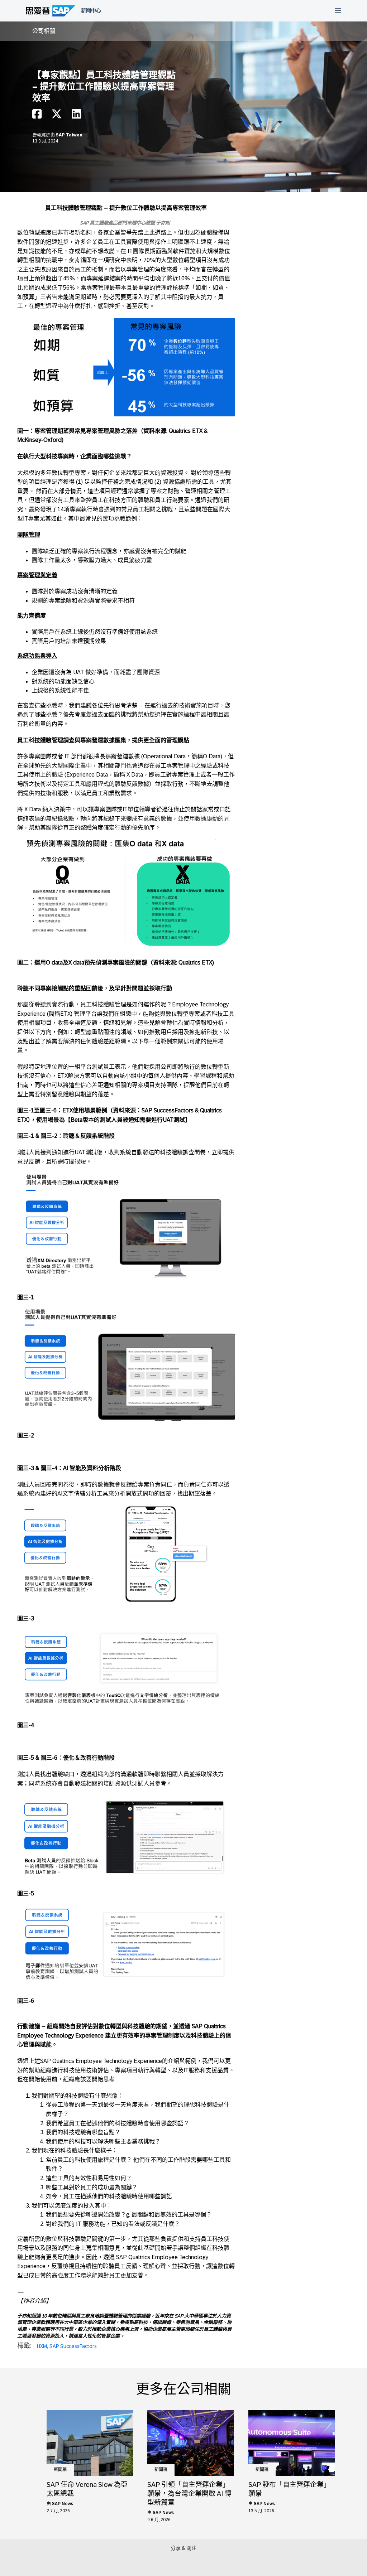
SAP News (63, 2504)
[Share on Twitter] (57, 116)
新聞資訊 (41, 135)
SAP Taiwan (69, 135)
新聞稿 (60, 2470)
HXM (42, 2346)
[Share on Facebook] (37, 116)
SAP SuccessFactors (73, 2346)
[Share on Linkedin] (76, 116)
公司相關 (44, 31)
